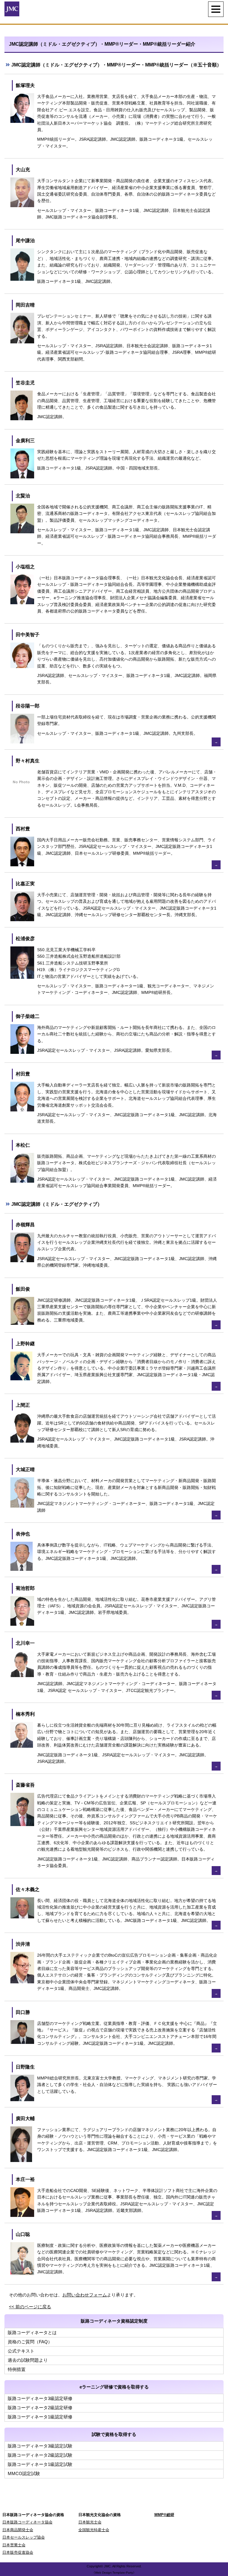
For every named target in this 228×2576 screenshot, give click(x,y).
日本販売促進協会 (18, 2552)
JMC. (108, 2566)
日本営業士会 (14, 2545)
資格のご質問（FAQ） (30, 2342)
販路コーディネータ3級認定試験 (40, 2446)
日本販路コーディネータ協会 (27, 2522)
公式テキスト (21, 2351)
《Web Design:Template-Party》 (114, 2573)
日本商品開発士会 (18, 2530)
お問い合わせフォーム (85, 2295)
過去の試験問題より (28, 2360)
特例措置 (17, 2369)
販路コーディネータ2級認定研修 (40, 2408)
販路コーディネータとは (32, 2332)
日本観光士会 (90, 2522)
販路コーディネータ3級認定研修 (40, 2398)
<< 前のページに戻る (30, 2307)
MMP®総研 (164, 2515)
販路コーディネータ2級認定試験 (40, 2455)
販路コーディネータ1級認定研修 (40, 2417)
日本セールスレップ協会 (24, 2537)
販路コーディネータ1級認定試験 (40, 2464)
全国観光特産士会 (94, 2530)
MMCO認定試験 (24, 2473)
